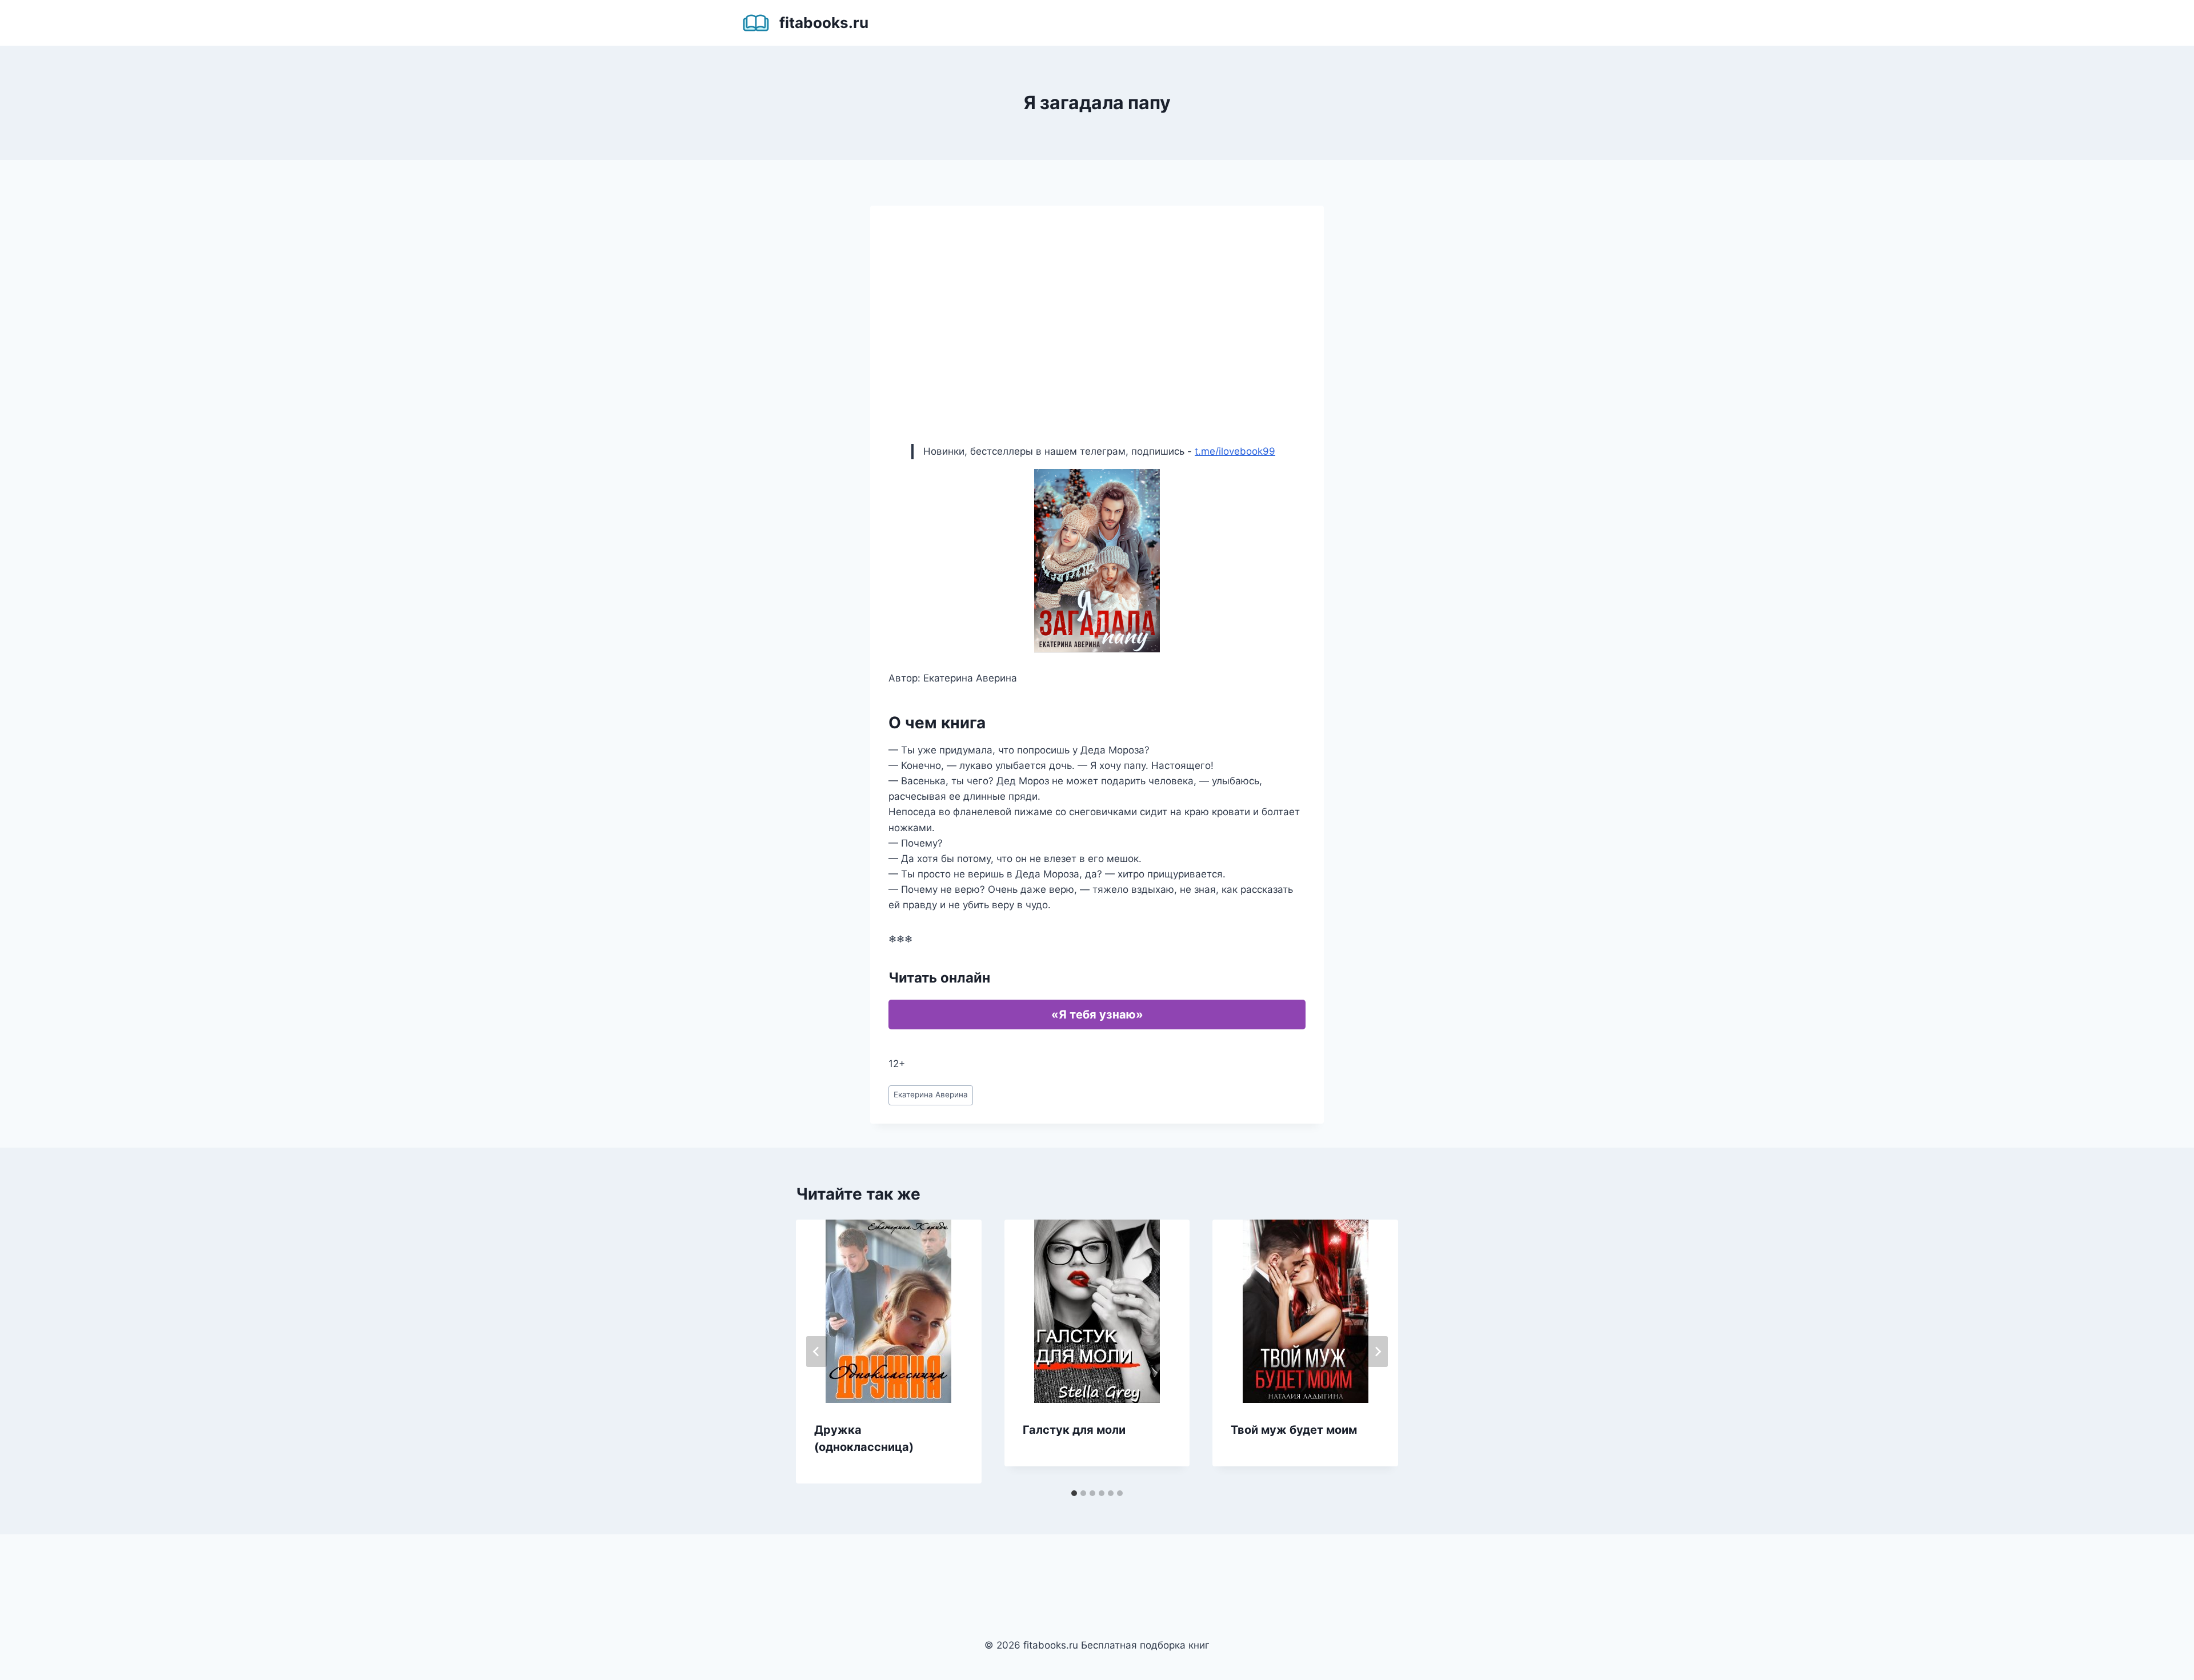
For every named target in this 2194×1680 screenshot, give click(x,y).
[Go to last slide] (816, 1352)
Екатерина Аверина (931, 1094)
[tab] (1074, 1493)
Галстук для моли (1074, 1430)
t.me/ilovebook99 (1235, 451)
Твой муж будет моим (1294, 1430)
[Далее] (1378, 1352)
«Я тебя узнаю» (1097, 1015)
